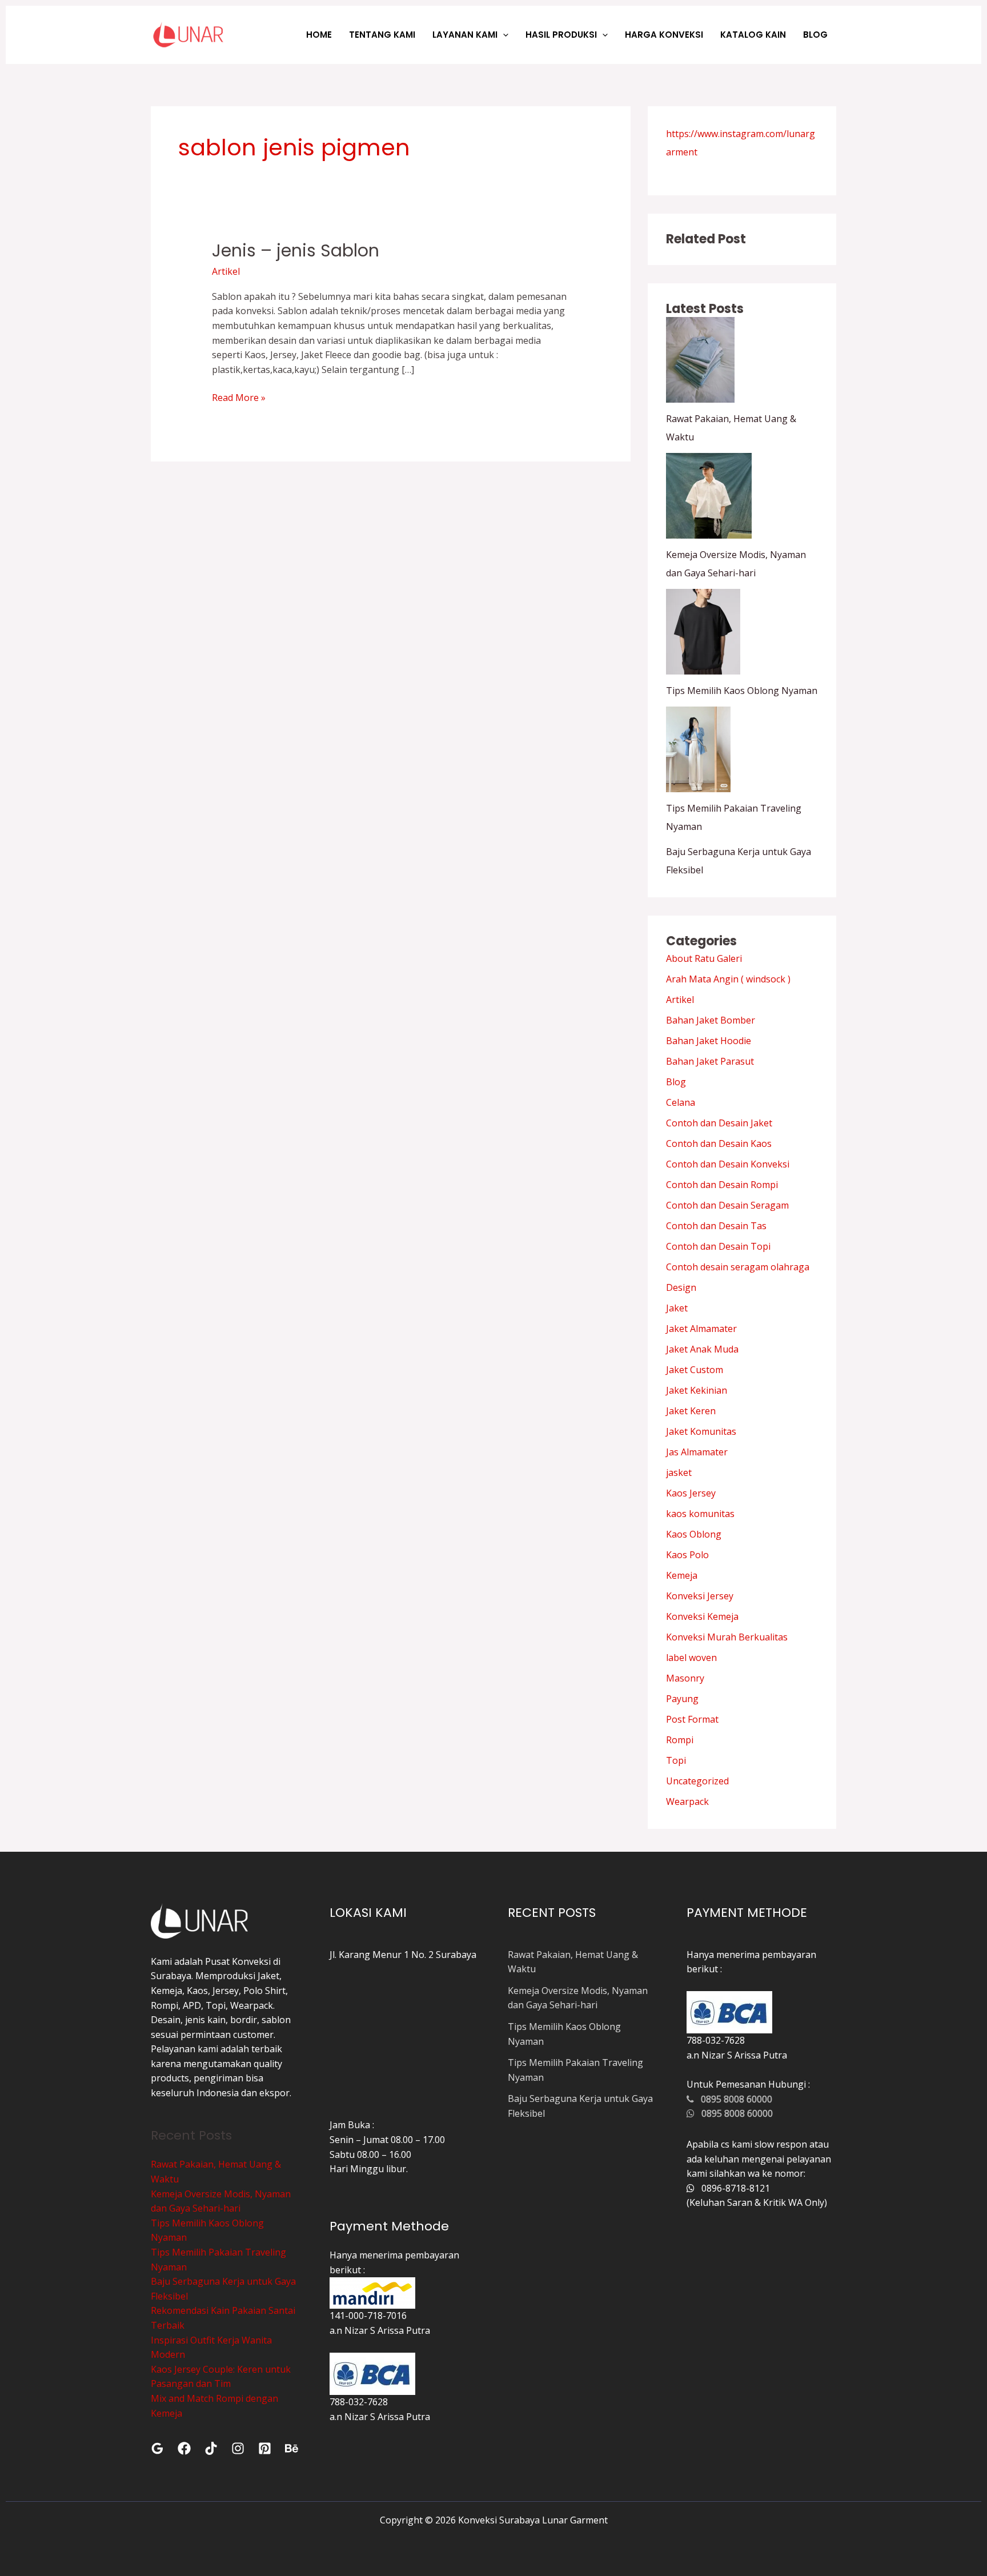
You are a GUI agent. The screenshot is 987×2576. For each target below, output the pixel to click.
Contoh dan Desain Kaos (719, 1143)
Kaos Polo (687, 1555)
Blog (676, 1082)
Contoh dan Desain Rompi (722, 1185)
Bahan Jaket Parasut (710, 1061)
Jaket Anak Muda (702, 1349)
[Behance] (292, 2448)
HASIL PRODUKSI (561, 35)
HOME (319, 35)
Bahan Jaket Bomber (711, 1020)
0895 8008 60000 (733, 2099)
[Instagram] (238, 2448)
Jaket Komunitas (701, 1431)
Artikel (226, 271)
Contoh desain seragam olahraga (738, 1267)
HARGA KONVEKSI (664, 35)
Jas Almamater (697, 1452)
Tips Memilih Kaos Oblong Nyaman (742, 691)
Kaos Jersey (691, 1493)
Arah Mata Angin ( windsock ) (728, 979)
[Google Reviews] (157, 2448)
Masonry (685, 1678)
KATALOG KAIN (753, 35)
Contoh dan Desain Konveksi (728, 1164)
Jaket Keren (691, 1411)
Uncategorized (697, 1781)
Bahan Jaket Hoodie (709, 1041)
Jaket (677, 1308)
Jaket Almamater (701, 1329)
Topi (676, 1760)
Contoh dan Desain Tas (716, 1226)
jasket (679, 1472)
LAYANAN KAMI (465, 35)
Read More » (239, 397)
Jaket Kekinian (697, 1390)
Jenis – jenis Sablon (296, 250)
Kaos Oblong (694, 1534)
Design (681, 1287)
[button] (503, 35)
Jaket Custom (695, 1370)
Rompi (680, 1740)
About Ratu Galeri (704, 958)
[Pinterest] (265, 2448)
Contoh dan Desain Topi (718, 1246)
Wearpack (687, 1801)
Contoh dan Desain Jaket (719, 1123)
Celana (681, 1102)
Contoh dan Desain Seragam (727, 1205)
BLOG (815, 35)
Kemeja (682, 1575)
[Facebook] (184, 2448)
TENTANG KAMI (382, 35)
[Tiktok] (211, 2448)
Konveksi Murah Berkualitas (727, 1637)
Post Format (692, 1719)
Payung (682, 1699)
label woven (691, 1658)
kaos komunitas (700, 1514)
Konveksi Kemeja (702, 1616)
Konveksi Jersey (700, 1596)
